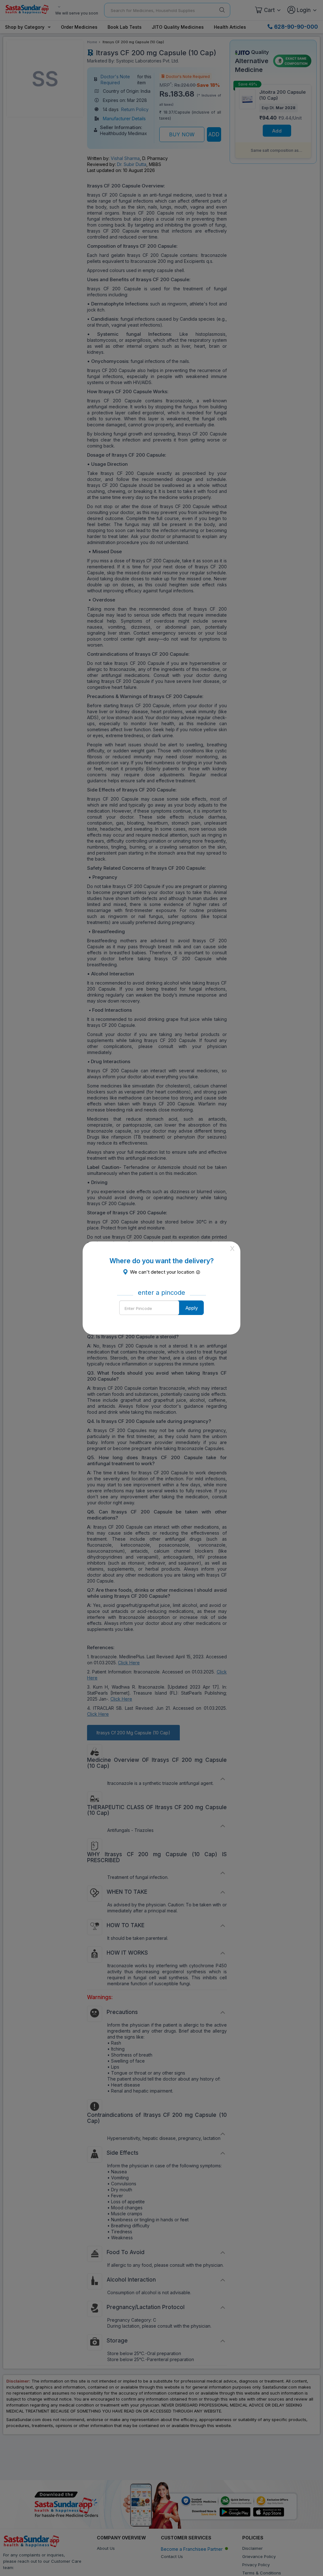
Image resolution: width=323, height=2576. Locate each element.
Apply (192, 1308)
